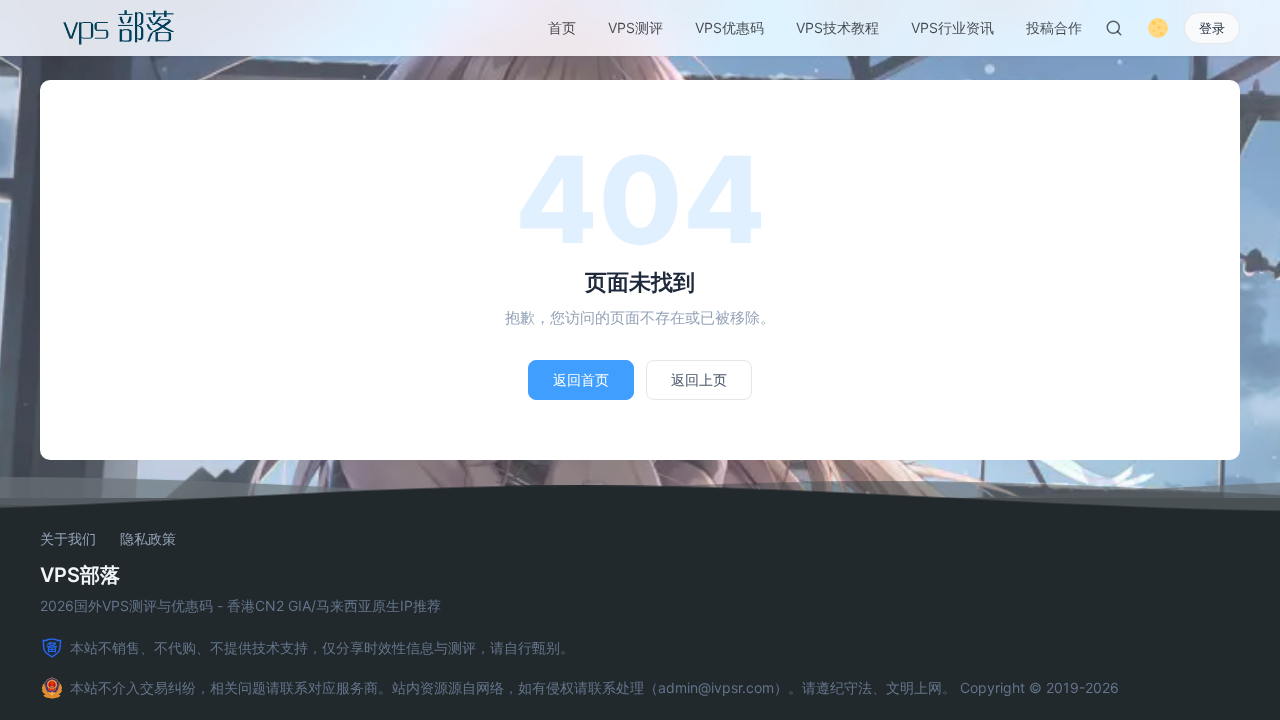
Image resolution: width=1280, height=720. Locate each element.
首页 (562, 27)
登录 (1212, 28)
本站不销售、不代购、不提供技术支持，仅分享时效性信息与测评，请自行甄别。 (322, 647)
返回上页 (699, 379)
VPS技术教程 (837, 27)
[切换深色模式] (1158, 28)
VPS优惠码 (729, 27)
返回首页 (581, 379)
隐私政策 (148, 539)
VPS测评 (635, 27)
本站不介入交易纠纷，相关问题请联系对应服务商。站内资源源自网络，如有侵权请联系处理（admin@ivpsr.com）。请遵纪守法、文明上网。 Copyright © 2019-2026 (594, 687)
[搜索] (1114, 28)
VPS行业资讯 (952, 27)
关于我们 (68, 539)
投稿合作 (1054, 27)
